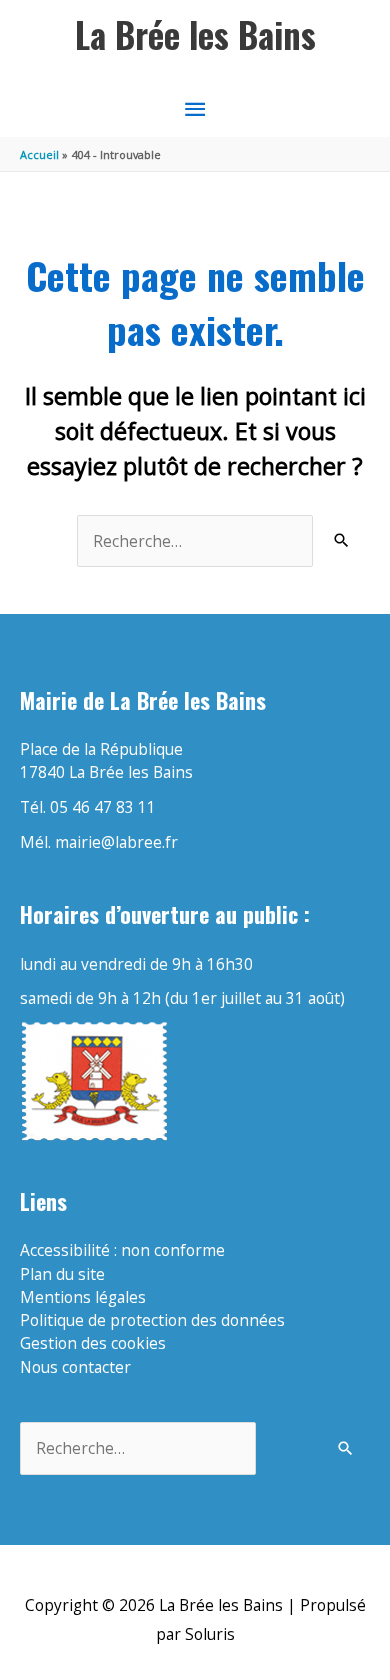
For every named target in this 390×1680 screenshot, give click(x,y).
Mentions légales (83, 1297)
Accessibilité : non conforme (122, 1250)
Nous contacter (75, 1367)
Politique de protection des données (152, 1320)
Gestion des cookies (93, 1343)
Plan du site (62, 1274)
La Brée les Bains (195, 34)
